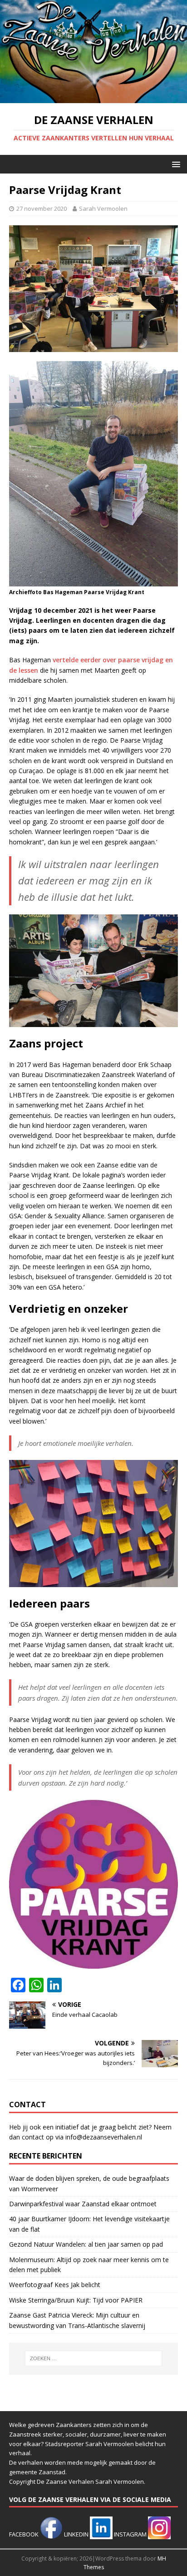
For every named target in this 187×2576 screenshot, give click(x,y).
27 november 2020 (42, 208)
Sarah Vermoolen (103, 208)
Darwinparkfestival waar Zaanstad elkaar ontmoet (83, 2204)
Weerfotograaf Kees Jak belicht (55, 2285)
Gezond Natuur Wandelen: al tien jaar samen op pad (86, 2244)
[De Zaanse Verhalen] (93, 98)
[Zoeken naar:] (94, 2358)
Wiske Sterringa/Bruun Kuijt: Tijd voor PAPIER (76, 2300)
